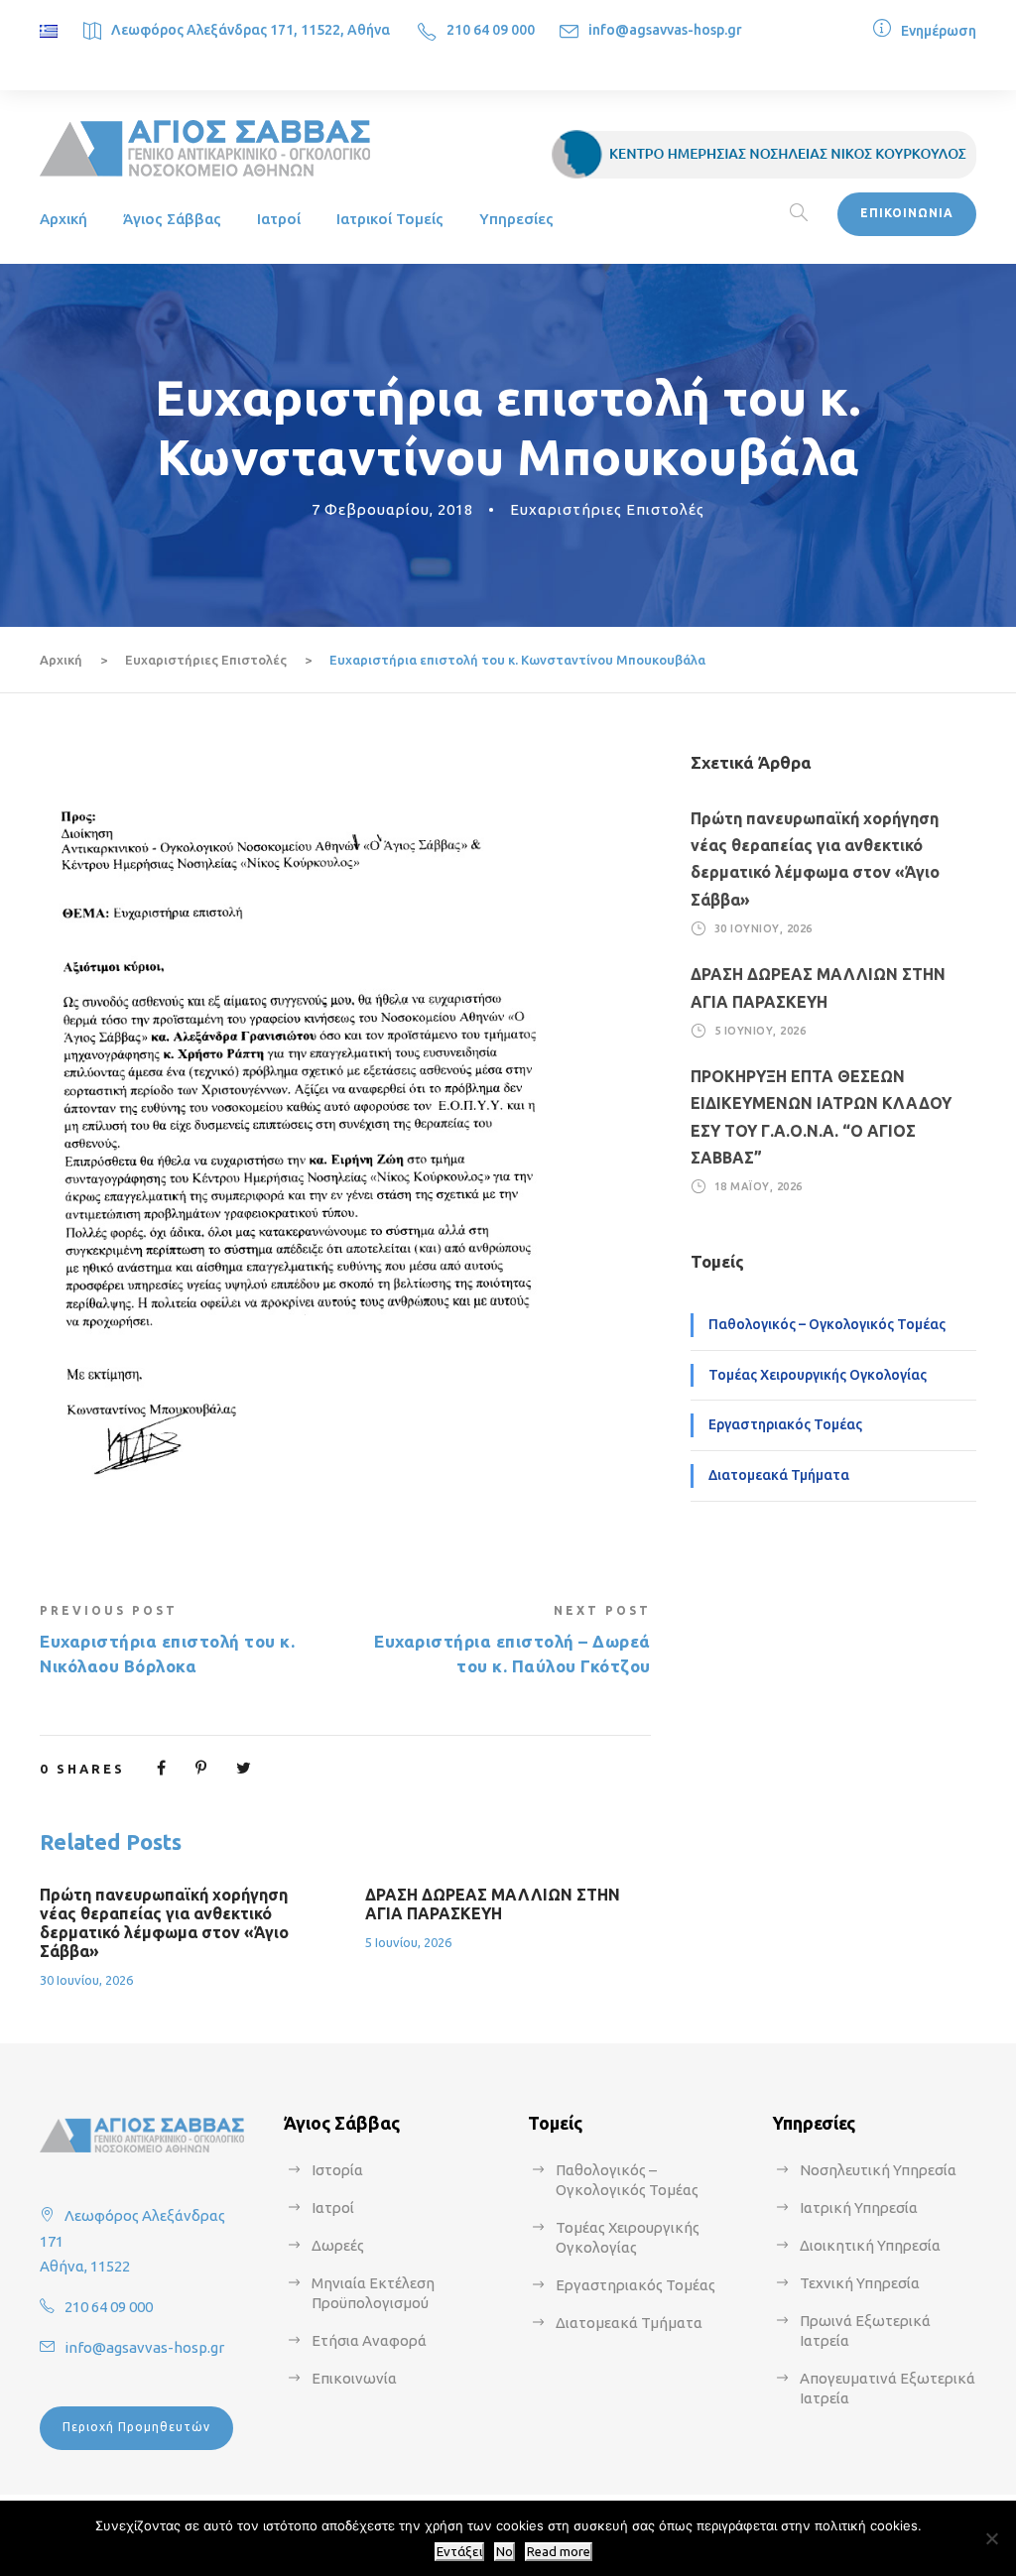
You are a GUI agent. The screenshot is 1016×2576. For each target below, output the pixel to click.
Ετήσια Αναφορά (369, 2340)
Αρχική (63, 219)
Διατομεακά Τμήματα (779, 1475)
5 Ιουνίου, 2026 (408, 1942)
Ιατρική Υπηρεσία (859, 2208)
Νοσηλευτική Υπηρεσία (878, 2170)
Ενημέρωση (939, 31)
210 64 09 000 (491, 30)
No (505, 2552)
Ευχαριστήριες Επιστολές (607, 509)
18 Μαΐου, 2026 (759, 1186)
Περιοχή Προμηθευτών (136, 2427)
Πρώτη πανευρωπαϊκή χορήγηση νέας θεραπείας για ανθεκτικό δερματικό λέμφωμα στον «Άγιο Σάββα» (164, 1923)
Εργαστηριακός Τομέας (785, 1424)
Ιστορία (337, 2170)
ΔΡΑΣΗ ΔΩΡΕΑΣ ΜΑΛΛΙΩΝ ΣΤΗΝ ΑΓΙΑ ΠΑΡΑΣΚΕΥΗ (493, 1904)
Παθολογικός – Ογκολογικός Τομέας (827, 1324)
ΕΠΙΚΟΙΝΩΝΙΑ (907, 213)
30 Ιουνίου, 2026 (86, 1980)
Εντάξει (459, 2552)
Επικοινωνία (354, 2378)
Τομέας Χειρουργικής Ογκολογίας (818, 1375)
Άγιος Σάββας (172, 219)
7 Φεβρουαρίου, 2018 (392, 509)
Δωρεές (338, 2245)
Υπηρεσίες (516, 219)
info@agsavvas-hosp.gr (665, 30)
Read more (559, 2552)
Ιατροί (279, 219)
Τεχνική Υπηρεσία (860, 2283)
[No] (991, 2538)
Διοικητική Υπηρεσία (870, 2245)
